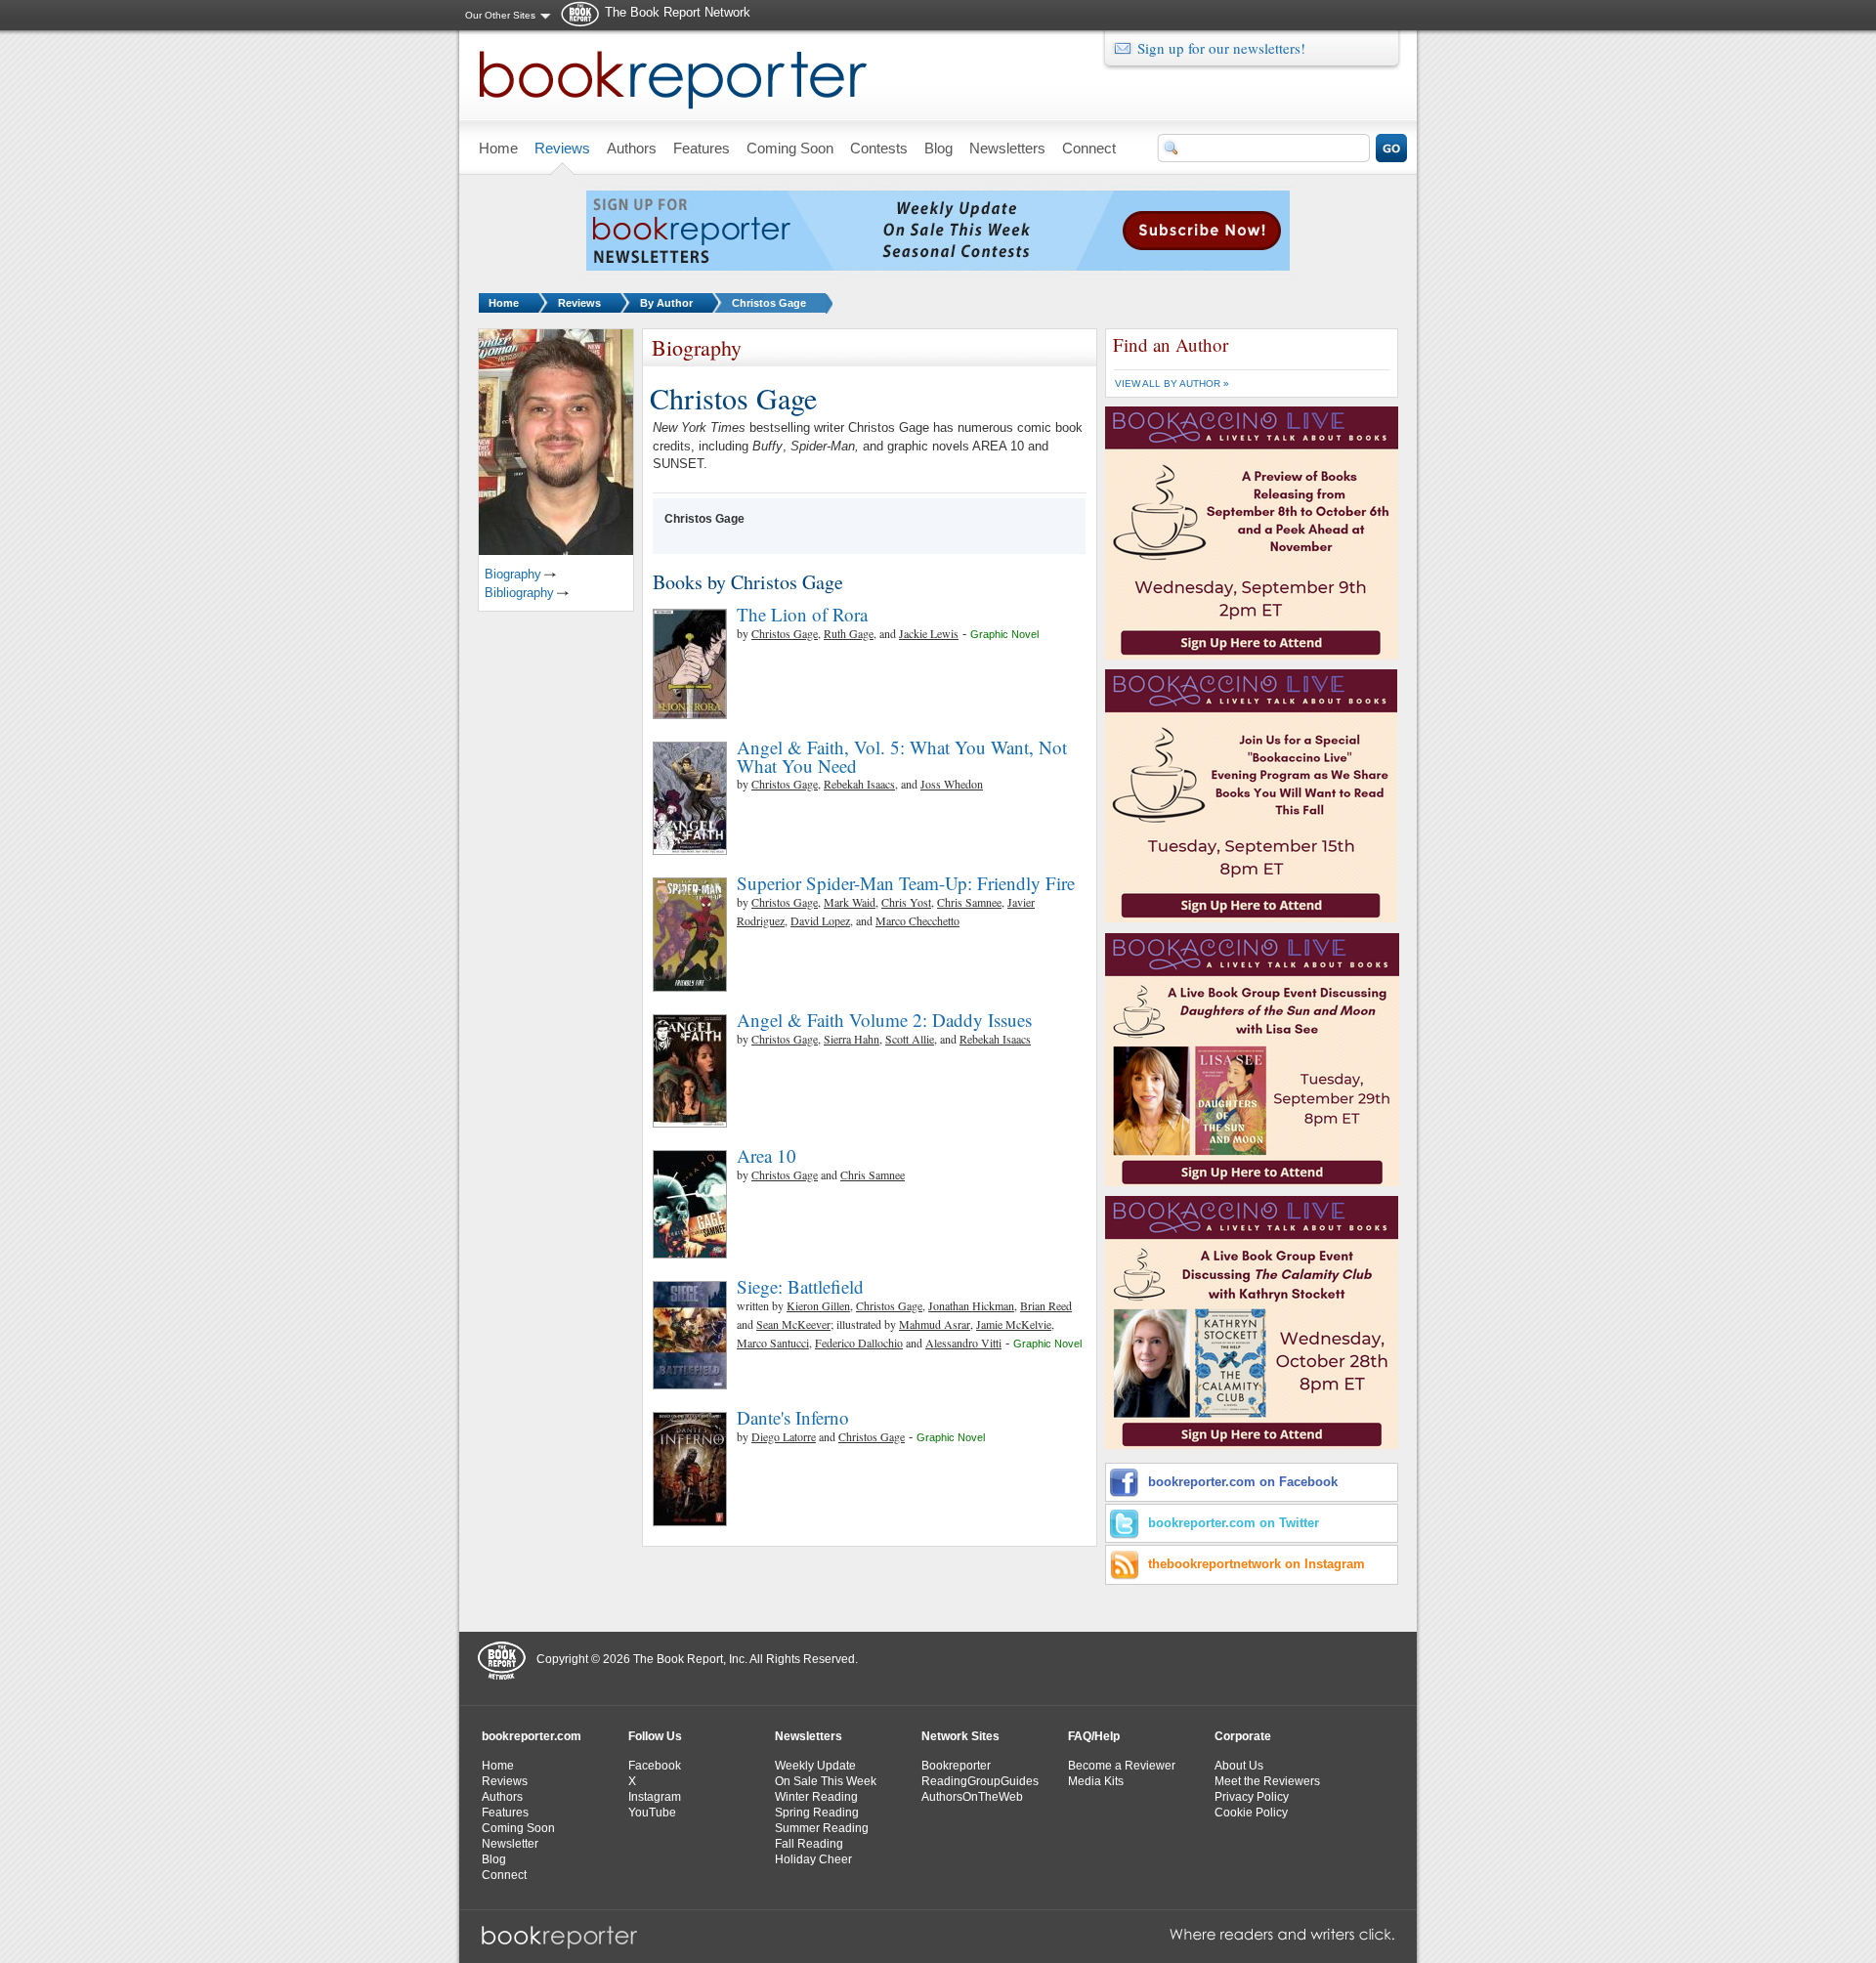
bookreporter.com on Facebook (1243, 1482)
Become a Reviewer (1122, 1766)
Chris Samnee (969, 902)
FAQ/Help (1094, 1736)
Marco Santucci (773, 1343)
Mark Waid (850, 902)
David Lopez (820, 920)
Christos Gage (769, 303)
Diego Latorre (784, 1436)
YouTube (652, 1813)
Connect (504, 1875)
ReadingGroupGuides (980, 1781)
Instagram (655, 1797)
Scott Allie (910, 1039)
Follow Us (655, 1736)
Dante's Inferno (793, 1417)
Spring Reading (817, 1813)
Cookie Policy (1251, 1813)
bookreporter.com (532, 1736)
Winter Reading (816, 1797)
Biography (513, 574)
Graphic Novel (1004, 634)
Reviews (579, 303)
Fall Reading (809, 1844)
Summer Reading (822, 1828)
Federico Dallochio (859, 1343)
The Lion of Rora (802, 614)
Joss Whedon (952, 784)
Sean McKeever (793, 1324)
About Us (1239, 1766)
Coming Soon (518, 1828)
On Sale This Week (826, 1781)
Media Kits (1096, 1781)
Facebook (655, 1766)
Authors (502, 1797)
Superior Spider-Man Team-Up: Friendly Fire (906, 883)
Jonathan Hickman (971, 1305)
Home (504, 303)
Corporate (1243, 1736)
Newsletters (809, 1736)
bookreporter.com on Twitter (1234, 1523)
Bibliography (519, 593)
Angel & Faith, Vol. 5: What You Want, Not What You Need (902, 756)
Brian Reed (1046, 1305)
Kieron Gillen (818, 1305)
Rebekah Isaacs (859, 784)
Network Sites (960, 1736)
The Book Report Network (678, 12)
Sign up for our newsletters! (1221, 48)
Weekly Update (815, 1766)
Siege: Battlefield (800, 1286)
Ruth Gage (849, 633)
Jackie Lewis (929, 633)
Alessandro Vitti (963, 1343)
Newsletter (510, 1844)
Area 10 (767, 1155)
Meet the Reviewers (1267, 1781)
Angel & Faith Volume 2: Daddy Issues (884, 1020)
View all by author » (1172, 384)
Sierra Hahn (852, 1039)
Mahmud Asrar (935, 1324)
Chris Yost (906, 902)
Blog (494, 1859)
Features (505, 1813)
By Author (666, 303)
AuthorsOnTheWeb (972, 1797)
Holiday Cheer (813, 1859)
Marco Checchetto (917, 920)
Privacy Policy (1252, 1797)
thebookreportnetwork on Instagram (1257, 1564)
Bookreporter (956, 1766)
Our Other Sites (500, 15)
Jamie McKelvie (1014, 1324)
